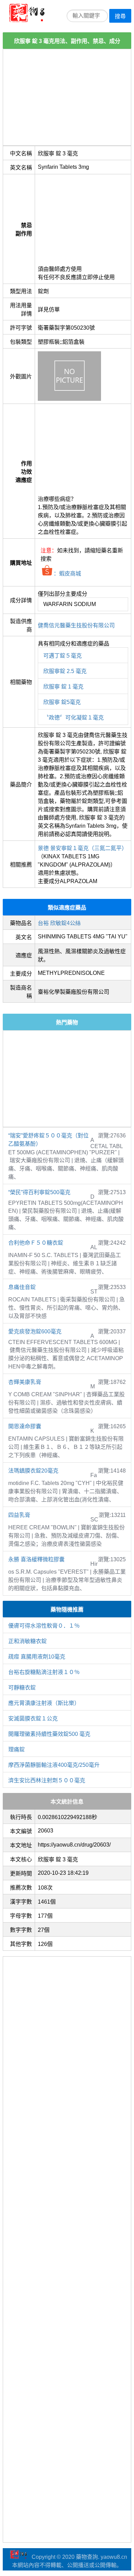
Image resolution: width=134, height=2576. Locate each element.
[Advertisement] (67, 97)
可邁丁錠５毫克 (63, 656)
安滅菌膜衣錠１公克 (33, 1719)
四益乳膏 (19, 1515)
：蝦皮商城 (67, 574)
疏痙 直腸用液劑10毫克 (37, 1657)
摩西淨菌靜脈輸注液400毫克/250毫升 (54, 1765)
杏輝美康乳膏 (25, 1382)
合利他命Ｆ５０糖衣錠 (36, 1243)
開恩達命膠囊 (25, 1426)
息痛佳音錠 (22, 1287)
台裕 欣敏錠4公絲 (59, 923)
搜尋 (120, 16)
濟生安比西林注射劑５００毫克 (47, 1780)
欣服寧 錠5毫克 (62, 702)
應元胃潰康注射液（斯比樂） (44, 1703)
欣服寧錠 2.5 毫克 (65, 671)
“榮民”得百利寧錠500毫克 (39, 1192)
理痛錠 (16, 1749)
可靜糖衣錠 (22, 1688)
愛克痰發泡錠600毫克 (35, 1331)
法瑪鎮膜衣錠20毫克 (33, 1471)
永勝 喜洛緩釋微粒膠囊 (36, 1559)
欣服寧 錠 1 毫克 (63, 687)
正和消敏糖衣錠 (27, 1641)
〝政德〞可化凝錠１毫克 (74, 718)
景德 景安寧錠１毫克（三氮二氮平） (82, 848)
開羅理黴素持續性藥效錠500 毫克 (49, 1734)
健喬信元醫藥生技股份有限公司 (76, 625)
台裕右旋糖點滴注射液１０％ (44, 1672)
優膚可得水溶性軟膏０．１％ (44, 1626)
